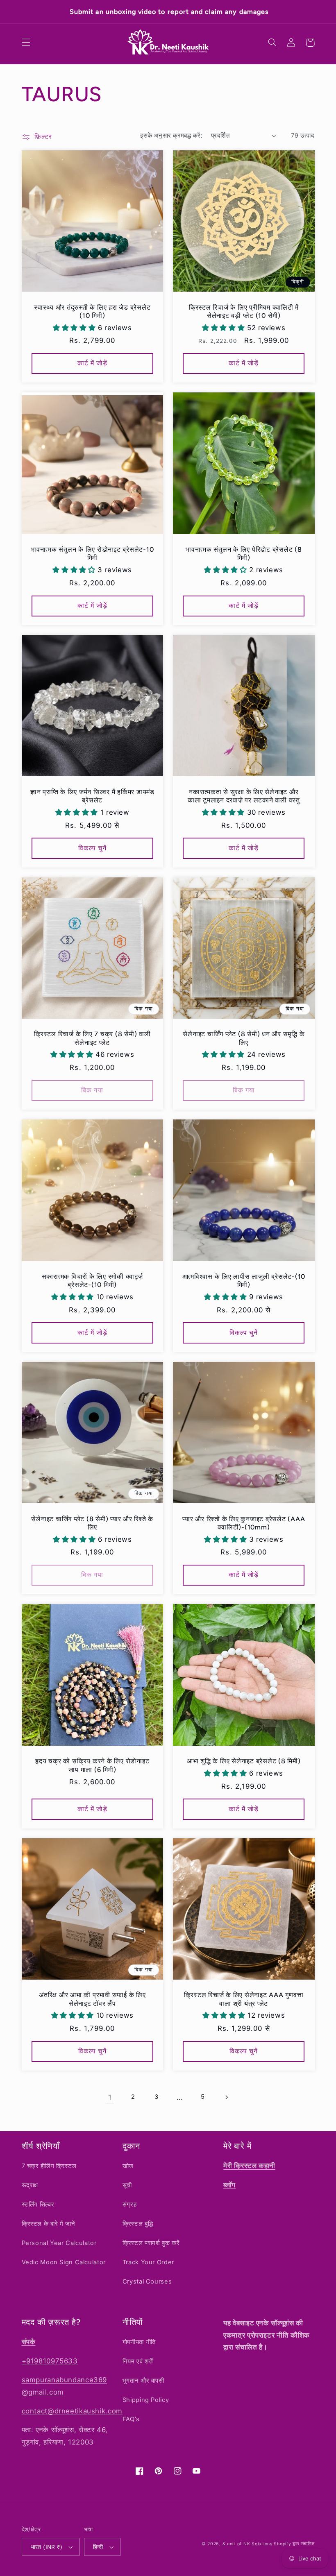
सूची (127, 2185)
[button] (26, 43)
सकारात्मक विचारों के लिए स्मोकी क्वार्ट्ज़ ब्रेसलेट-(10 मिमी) (92, 1281)
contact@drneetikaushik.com (72, 2411)
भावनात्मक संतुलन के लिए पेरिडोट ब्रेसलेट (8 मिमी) (244, 554)
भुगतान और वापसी (143, 2381)
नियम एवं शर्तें (138, 2361)
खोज (128, 2166)
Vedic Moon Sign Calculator (64, 2262)
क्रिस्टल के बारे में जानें (49, 2224)
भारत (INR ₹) (47, 2547)
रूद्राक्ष (30, 2185)
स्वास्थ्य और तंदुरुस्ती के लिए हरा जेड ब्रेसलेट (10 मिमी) (92, 312)
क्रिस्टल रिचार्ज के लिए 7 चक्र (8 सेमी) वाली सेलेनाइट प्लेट (92, 1038)
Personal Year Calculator (59, 2243)
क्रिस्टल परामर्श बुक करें (151, 2243)
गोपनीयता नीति (139, 2342)
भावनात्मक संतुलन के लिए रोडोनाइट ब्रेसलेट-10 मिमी (92, 554)
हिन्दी (98, 2547)
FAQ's (131, 2419)
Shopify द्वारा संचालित (294, 2544)
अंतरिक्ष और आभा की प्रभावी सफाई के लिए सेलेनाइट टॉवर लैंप (92, 1999)
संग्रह (130, 2204)
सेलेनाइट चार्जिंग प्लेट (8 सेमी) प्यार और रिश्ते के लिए (92, 1523)
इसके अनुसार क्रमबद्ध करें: (171, 136)
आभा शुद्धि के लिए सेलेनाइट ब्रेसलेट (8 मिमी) (244, 1761)
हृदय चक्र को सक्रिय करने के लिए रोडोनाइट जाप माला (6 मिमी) (92, 1765)
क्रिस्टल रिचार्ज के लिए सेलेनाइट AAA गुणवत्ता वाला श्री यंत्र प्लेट (244, 1999)
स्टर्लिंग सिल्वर (38, 2204)
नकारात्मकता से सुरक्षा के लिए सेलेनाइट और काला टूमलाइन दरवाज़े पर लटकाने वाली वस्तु (244, 796)
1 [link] (110, 2097)
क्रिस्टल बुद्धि (138, 2224)
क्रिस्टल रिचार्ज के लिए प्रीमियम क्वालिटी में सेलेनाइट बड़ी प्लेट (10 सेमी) (244, 312)
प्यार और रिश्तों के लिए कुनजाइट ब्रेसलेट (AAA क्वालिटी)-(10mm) (244, 1523)
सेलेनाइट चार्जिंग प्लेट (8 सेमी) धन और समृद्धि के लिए (244, 1038)
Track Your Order (148, 2262)
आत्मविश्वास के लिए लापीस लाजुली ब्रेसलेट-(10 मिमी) (244, 1281)
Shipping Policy (146, 2400)
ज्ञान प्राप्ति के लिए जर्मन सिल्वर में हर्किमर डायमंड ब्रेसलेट (92, 796)
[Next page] (226, 2097)
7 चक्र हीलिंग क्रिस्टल (49, 2166)
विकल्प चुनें (92, 848)
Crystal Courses (147, 2281)
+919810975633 (50, 2361)
